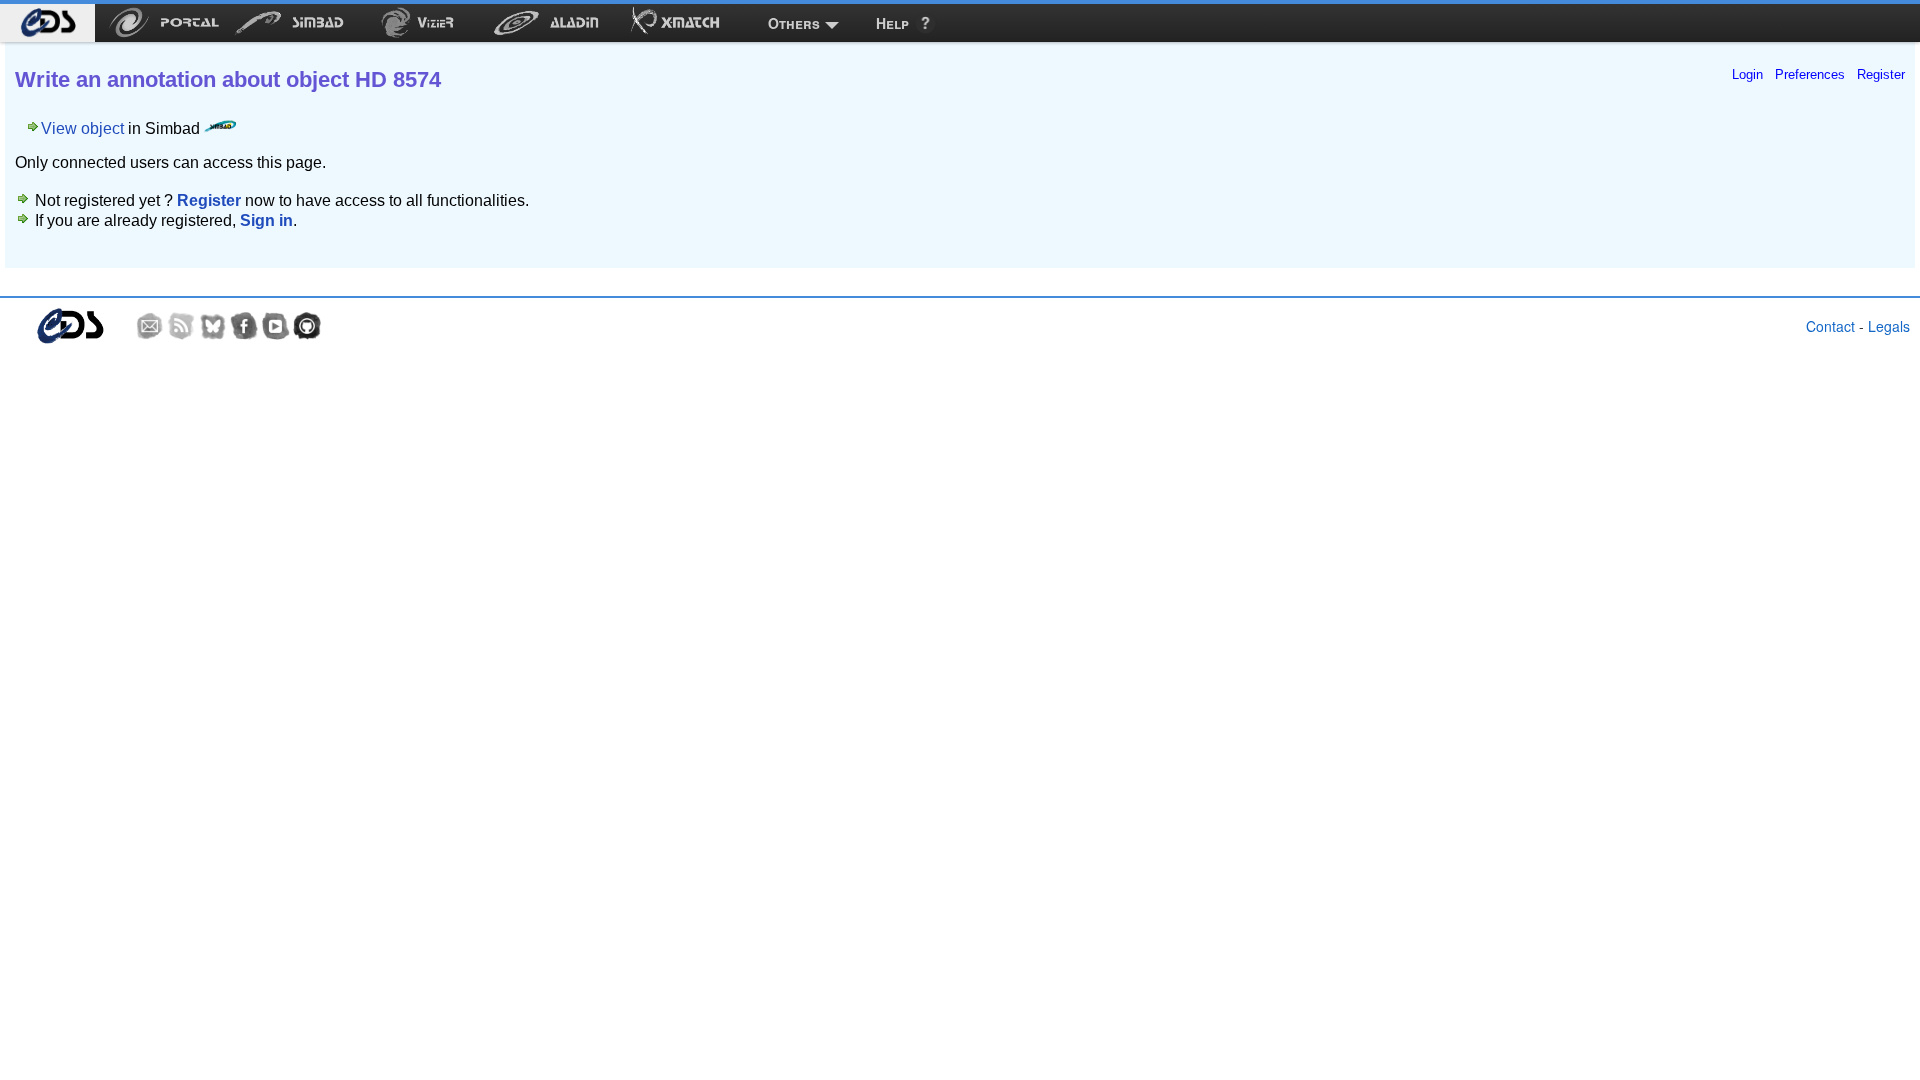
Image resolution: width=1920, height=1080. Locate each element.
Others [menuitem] (794, 23)
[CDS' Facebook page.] (244, 326)
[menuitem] (47, 23)
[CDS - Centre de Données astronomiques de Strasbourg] (69, 326)
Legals (1889, 326)
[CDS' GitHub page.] (307, 326)
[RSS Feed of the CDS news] (181, 326)
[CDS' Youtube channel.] (276, 326)
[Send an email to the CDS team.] (150, 326)
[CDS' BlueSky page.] (213, 326)
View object (82, 128)
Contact (1830, 326)
